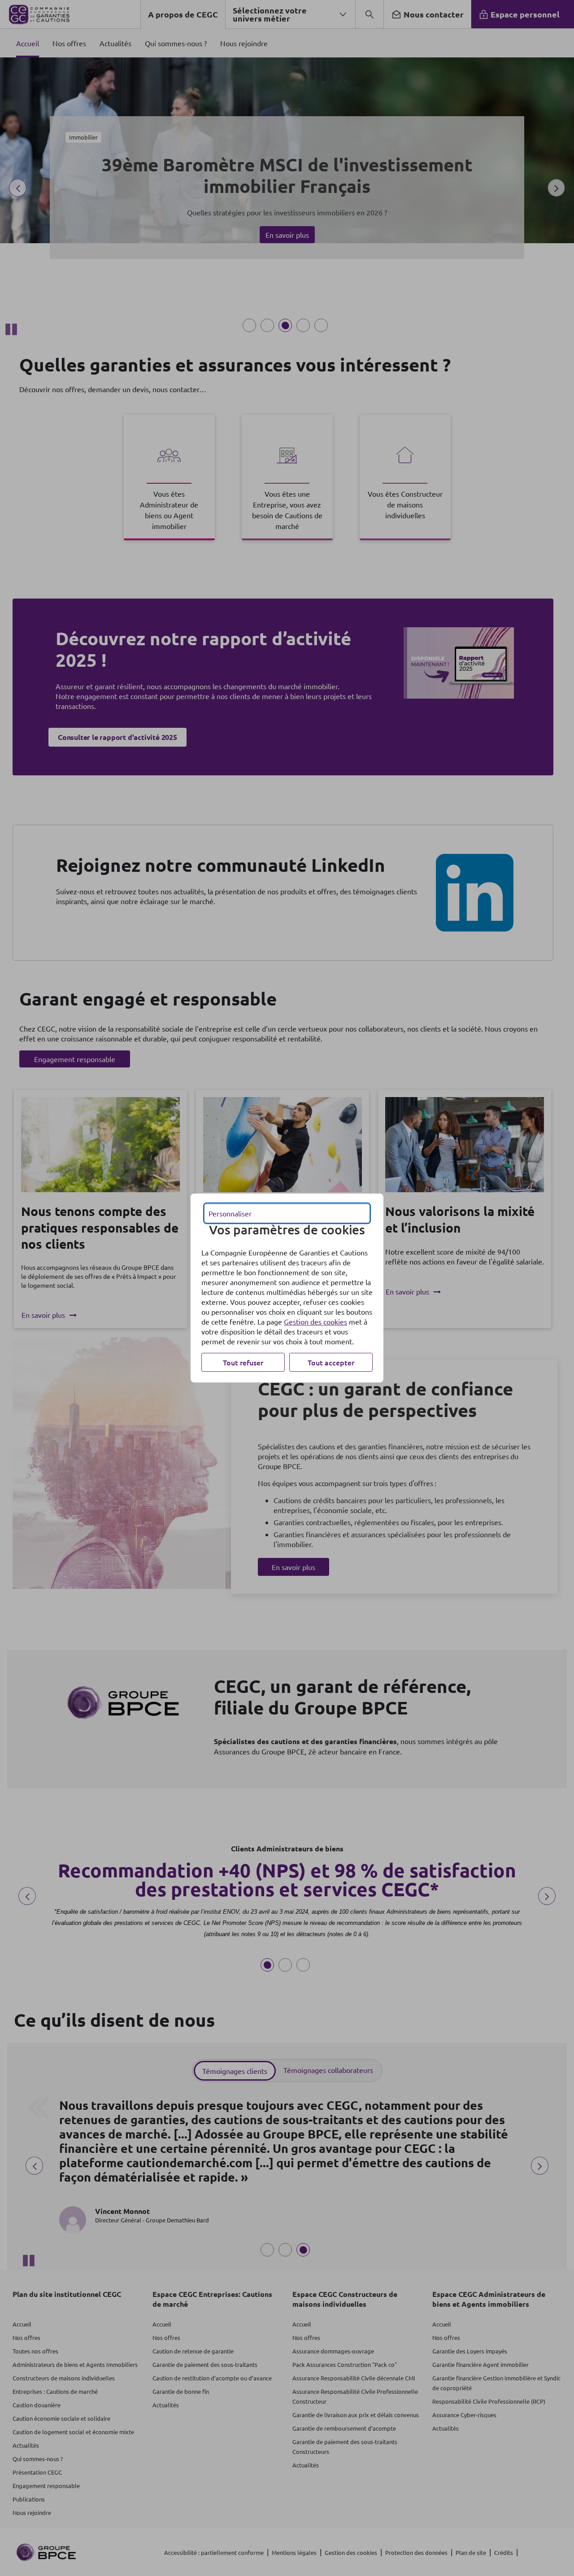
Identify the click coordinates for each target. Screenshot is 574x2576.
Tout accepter (331, 1362)
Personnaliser (230, 1213)
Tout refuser (243, 1362)
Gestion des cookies (315, 1321)
